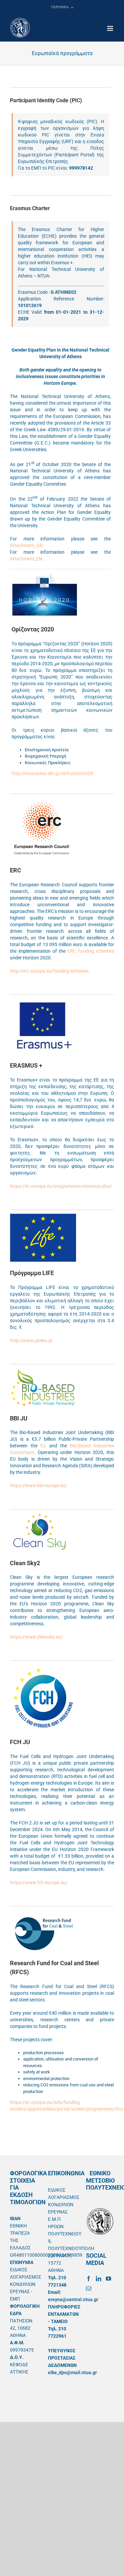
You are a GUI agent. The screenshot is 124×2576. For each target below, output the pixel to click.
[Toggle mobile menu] (111, 28)
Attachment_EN (26, 559)
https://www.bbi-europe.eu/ (39, 1486)
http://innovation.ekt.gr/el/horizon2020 (52, 773)
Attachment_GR (26, 545)
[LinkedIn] (99, 2279)
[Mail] (89, 2289)
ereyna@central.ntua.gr (73, 2299)
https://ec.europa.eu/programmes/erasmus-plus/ (61, 1186)
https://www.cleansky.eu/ (36, 1637)
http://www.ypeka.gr (31, 1340)
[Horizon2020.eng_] (45, 575)
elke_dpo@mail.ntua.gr (72, 2373)
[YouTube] (108, 2279)
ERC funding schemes (91, 951)
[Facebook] (89, 2279)
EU (43, 1446)
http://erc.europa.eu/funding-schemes (49, 971)
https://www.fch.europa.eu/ (39, 1883)
